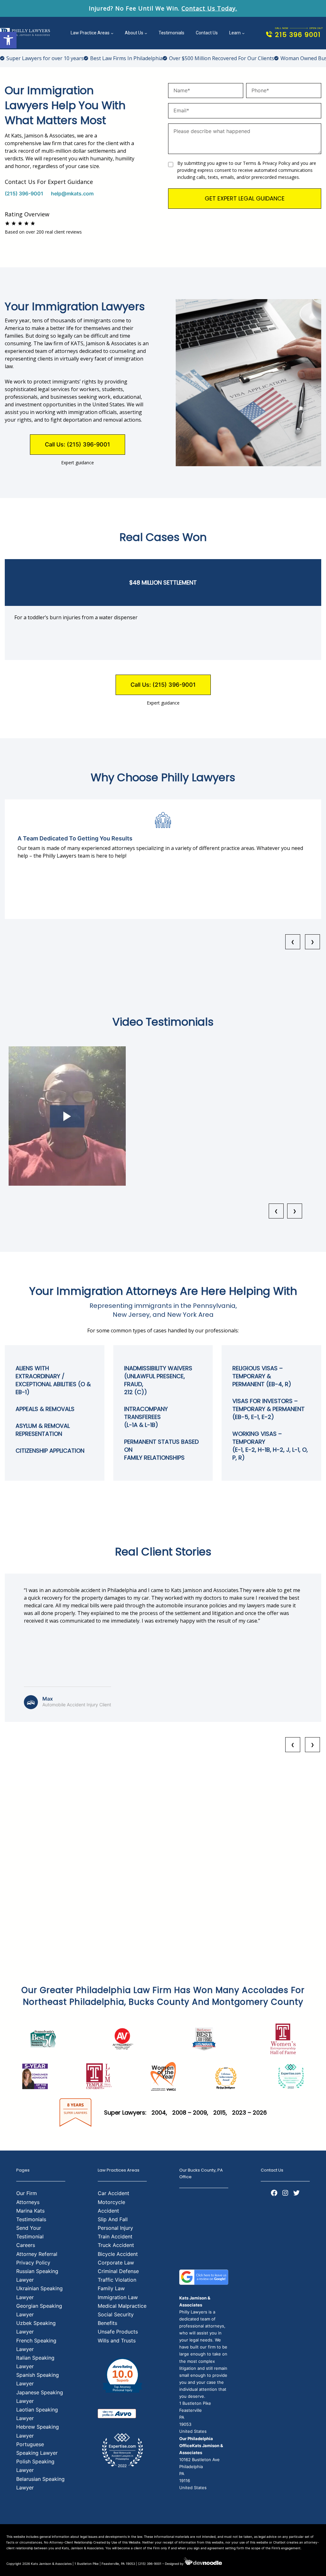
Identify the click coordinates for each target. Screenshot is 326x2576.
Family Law (111, 2288)
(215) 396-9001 (24, 193)
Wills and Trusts (117, 2341)
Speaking (47, 2410)
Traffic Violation (117, 2280)
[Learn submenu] (243, 33)
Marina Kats (30, 2211)
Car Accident (113, 2193)
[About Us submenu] (146, 33)
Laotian (26, 2410)
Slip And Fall (113, 2219)
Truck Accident (116, 2245)
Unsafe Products (118, 2332)
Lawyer (25, 2418)
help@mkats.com (72, 193)
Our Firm (27, 2193)
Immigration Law (118, 2297)
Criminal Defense (118, 2271)
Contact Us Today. (209, 8)
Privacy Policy (33, 2263)
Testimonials (31, 2219)
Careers (26, 2245)
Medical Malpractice (122, 2306)
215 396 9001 (298, 35)
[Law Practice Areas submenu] (112, 33)
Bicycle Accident (118, 2254)
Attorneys (28, 2202)
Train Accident (115, 2236)
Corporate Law (116, 2263)
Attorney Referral (37, 2254)
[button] (8, 40)
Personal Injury (115, 2228)
